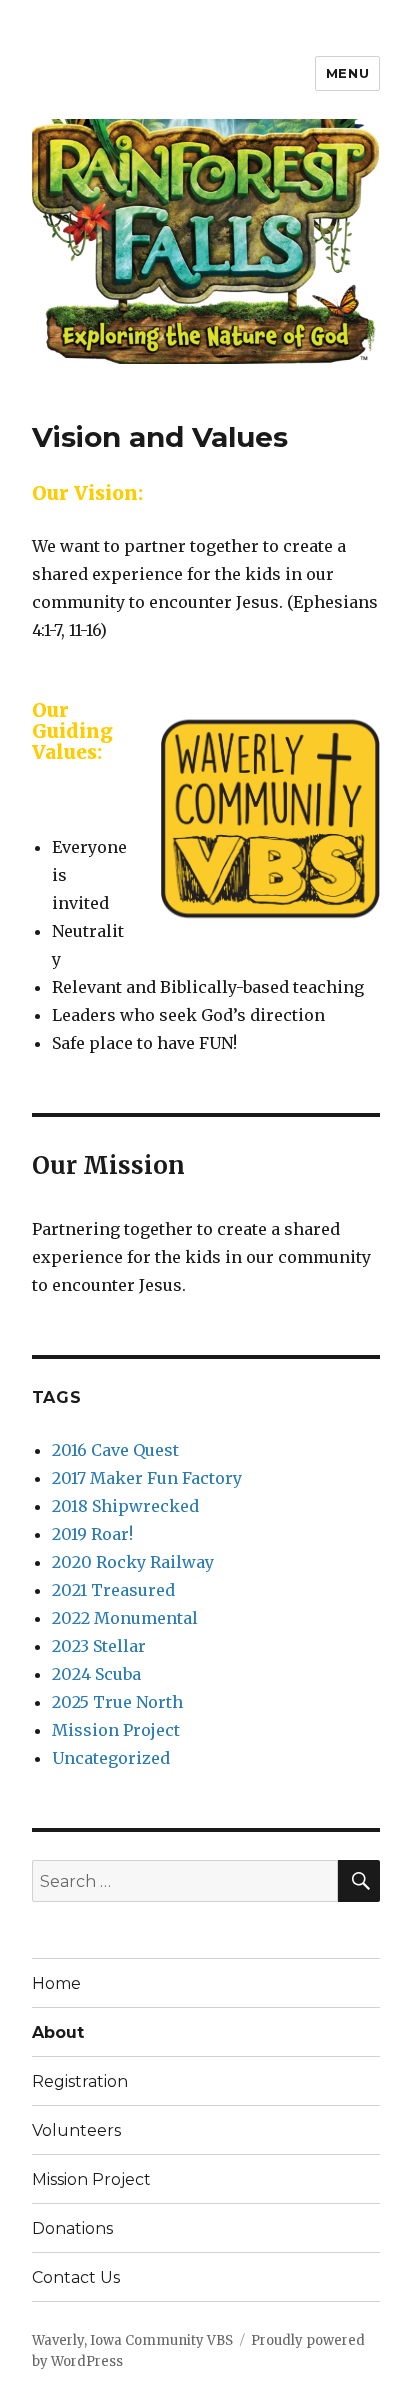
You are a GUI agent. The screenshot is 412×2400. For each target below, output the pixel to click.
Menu (347, 73)
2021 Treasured (113, 1590)
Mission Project (116, 1730)
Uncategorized (111, 1758)
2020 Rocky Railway (133, 1562)
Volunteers (76, 2130)
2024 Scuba (96, 1674)
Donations (72, 2228)
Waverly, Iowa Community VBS (132, 2340)
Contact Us (76, 2277)
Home (56, 1983)
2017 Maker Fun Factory (147, 1478)
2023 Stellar (99, 1646)
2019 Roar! (92, 1534)
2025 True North (117, 1702)
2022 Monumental (125, 1618)
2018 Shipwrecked (125, 1506)
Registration (80, 2081)
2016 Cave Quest (115, 1450)
